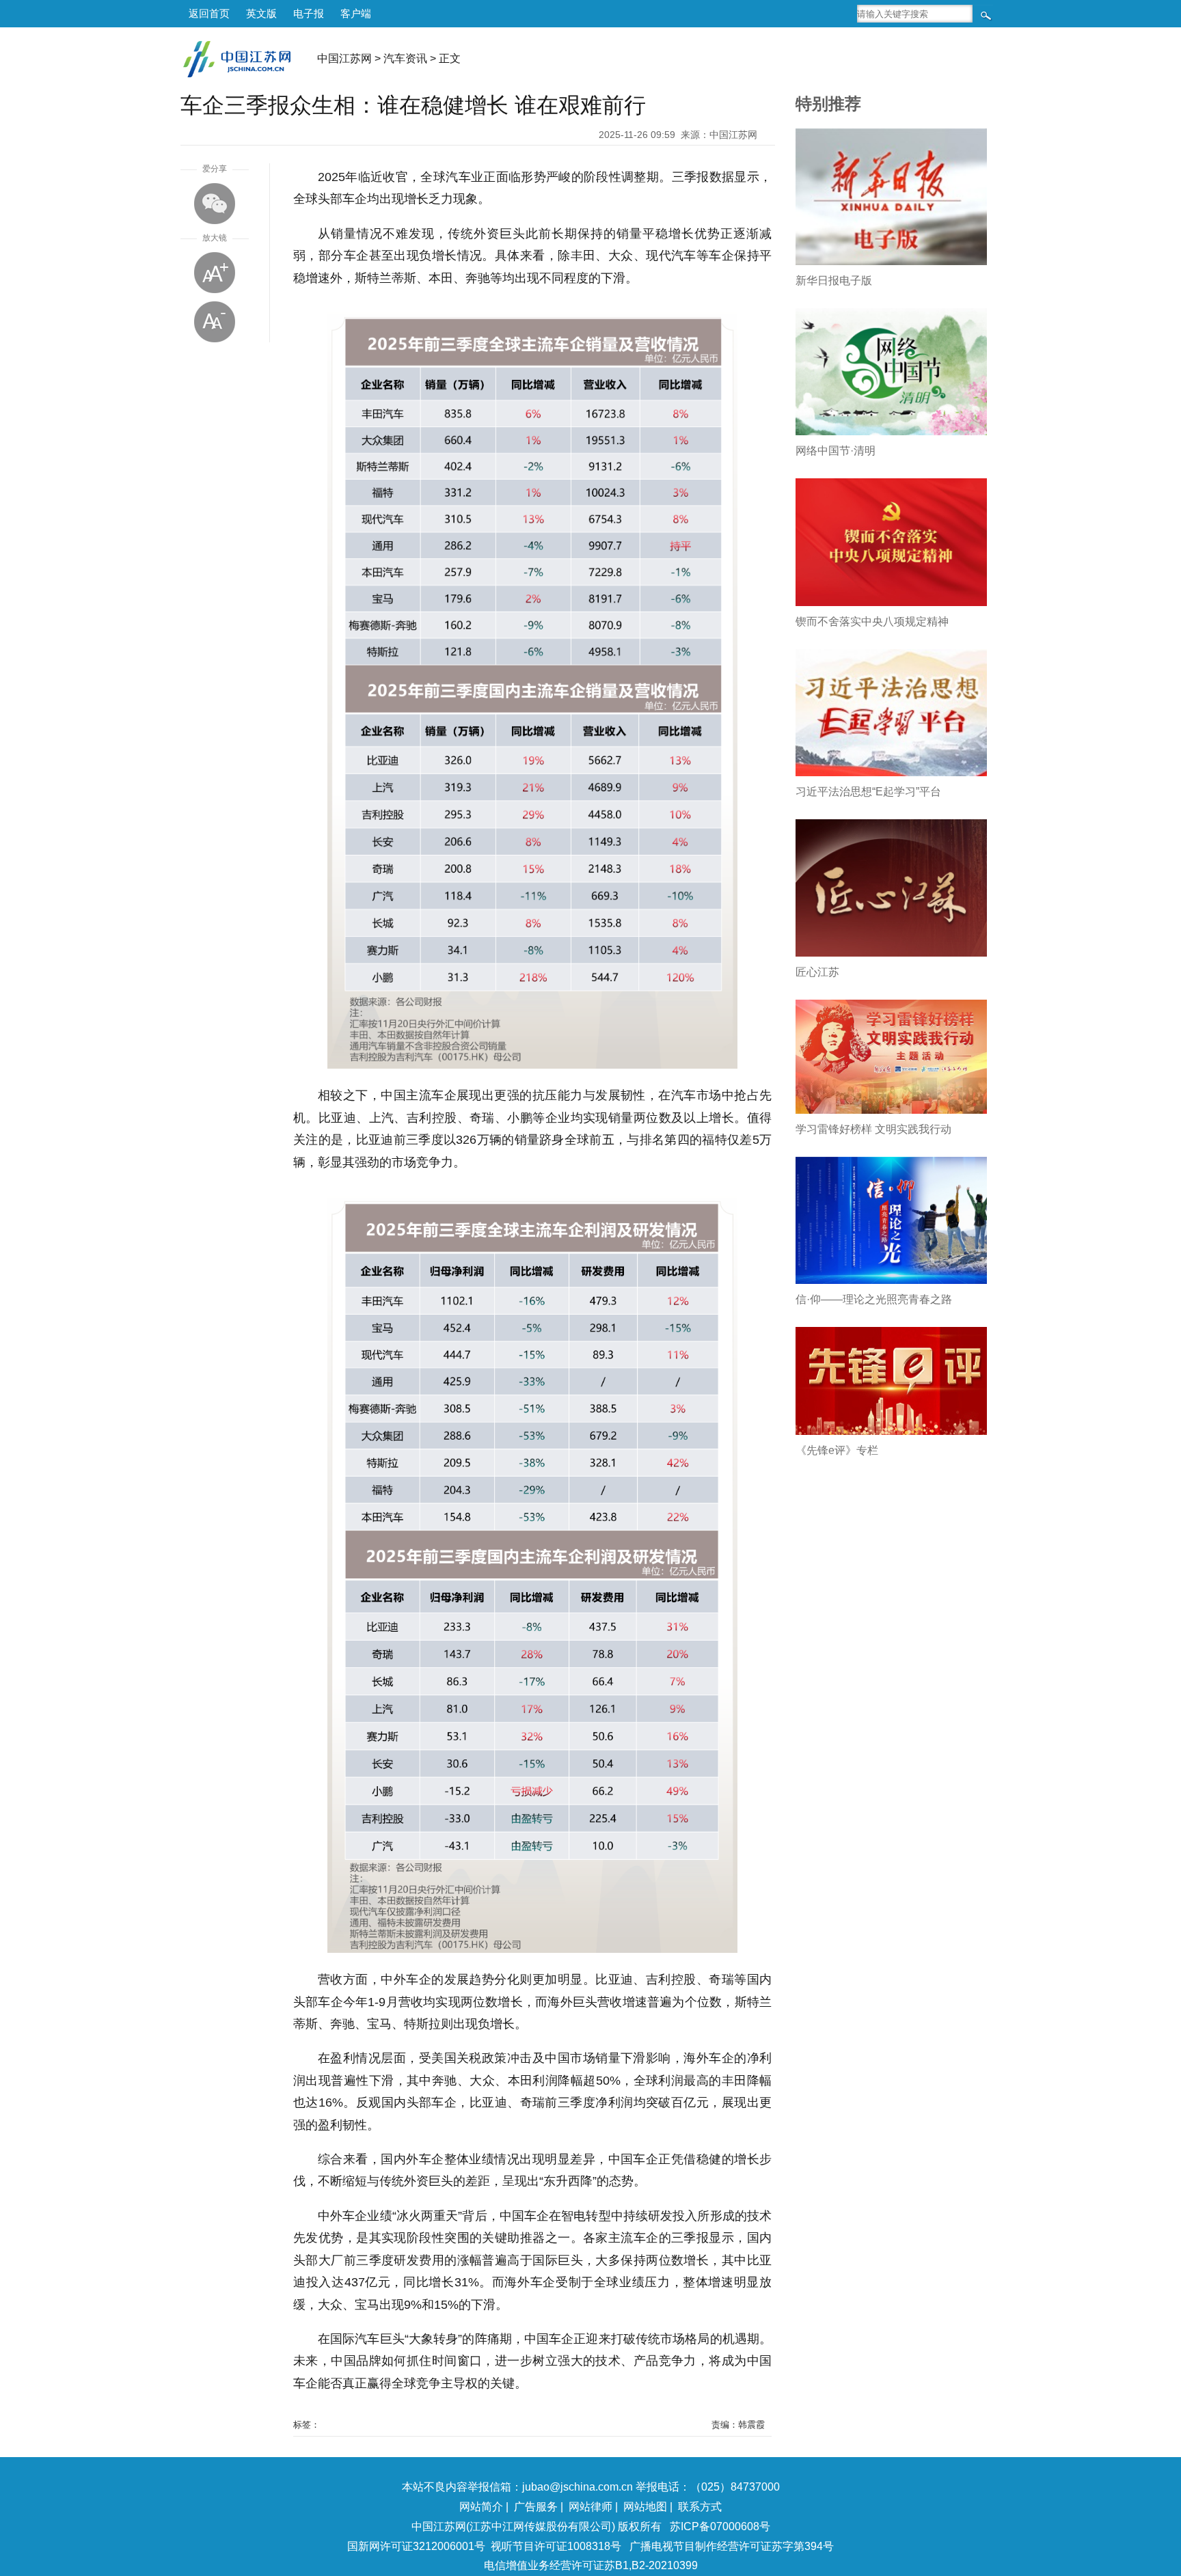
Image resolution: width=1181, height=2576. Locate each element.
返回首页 (209, 13)
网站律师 (590, 2507)
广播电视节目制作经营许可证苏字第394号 (732, 2546)
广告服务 (536, 2507)
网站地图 (645, 2507)
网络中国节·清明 (836, 451)
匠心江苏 (817, 972)
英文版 (261, 13)
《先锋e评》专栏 (837, 1450)
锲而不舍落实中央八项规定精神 (872, 621)
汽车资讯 (405, 58)
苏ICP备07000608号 (720, 2526)
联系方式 (700, 2507)
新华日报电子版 (834, 280)
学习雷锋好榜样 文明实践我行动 (873, 1129)
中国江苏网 (344, 58)
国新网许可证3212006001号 (416, 2546)
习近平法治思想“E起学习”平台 (868, 792)
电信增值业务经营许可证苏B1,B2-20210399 (591, 2565)
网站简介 (481, 2507)
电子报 (309, 13)
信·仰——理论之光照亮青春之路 (874, 1299)
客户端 (356, 13)
